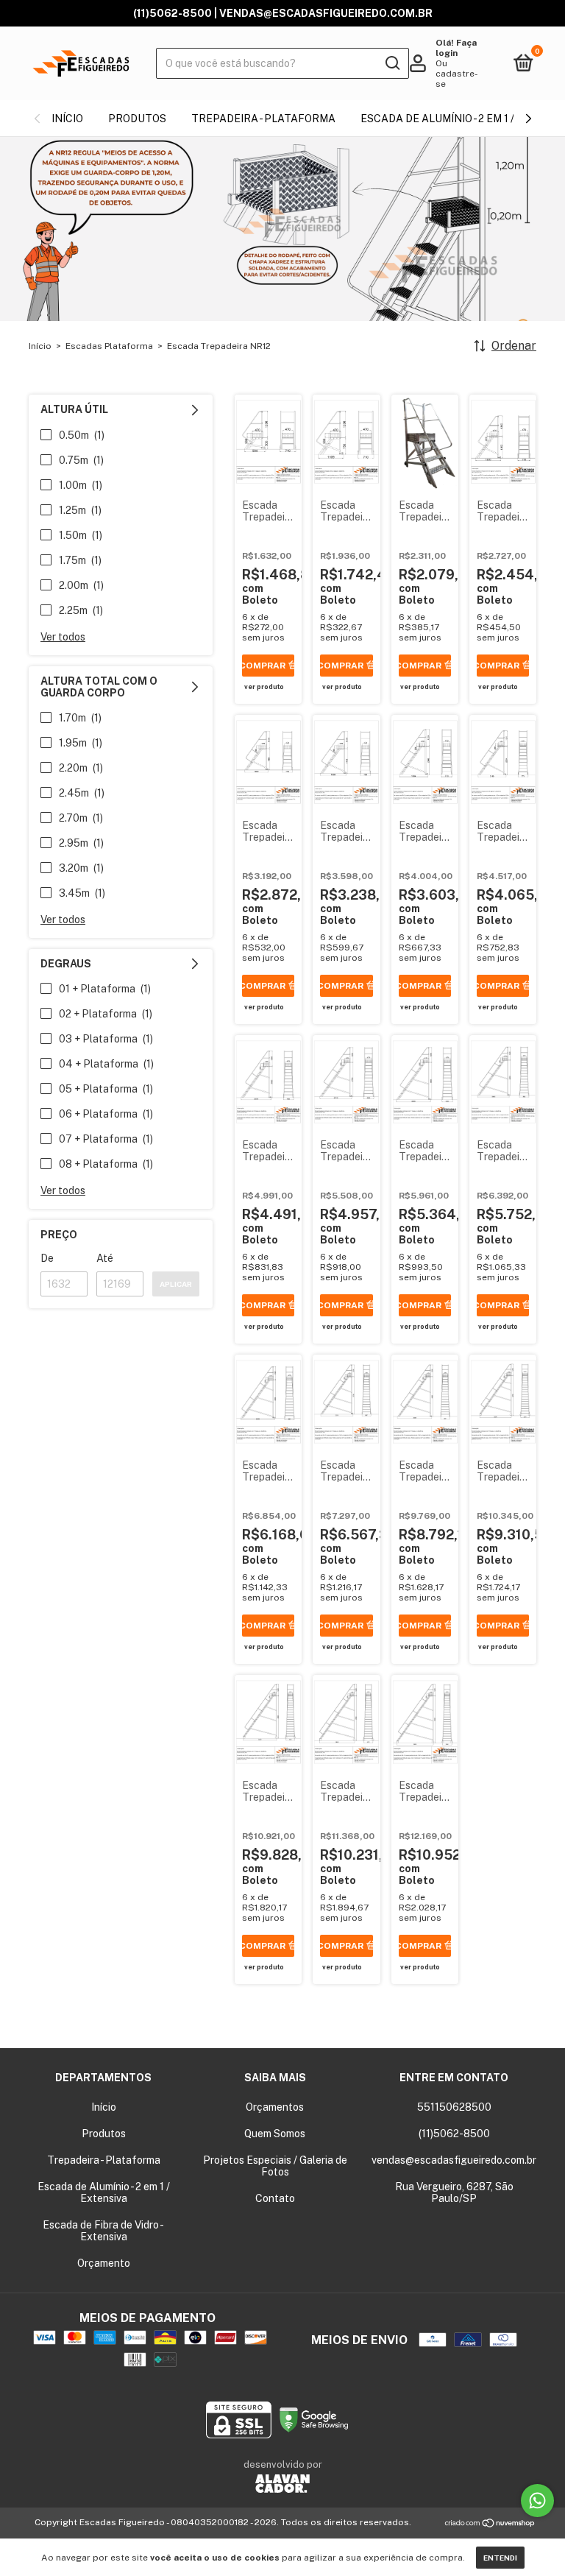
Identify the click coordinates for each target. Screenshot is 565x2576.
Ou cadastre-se (457, 74)
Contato (275, 2198)
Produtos (137, 119)
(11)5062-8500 (454, 2134)
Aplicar (176, 1284)
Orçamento (104, 2263)
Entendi (500, 2558)
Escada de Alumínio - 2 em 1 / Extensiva (104, 2192)
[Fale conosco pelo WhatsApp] (537, 2501)
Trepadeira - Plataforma (263, 119)
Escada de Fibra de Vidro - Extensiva (103, 2231)
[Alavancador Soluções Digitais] (282, 2485)
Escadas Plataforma (109, 346)
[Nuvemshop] (490, 2524)
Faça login (456, 48)
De (47, 1258)
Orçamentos (275, 2107)
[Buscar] (392, 63)
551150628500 (454, 2107)
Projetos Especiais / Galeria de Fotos (275, 2166)
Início (67, 119)
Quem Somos (275, 2134)
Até (105, 1258)
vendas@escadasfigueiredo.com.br (454, 2160)
